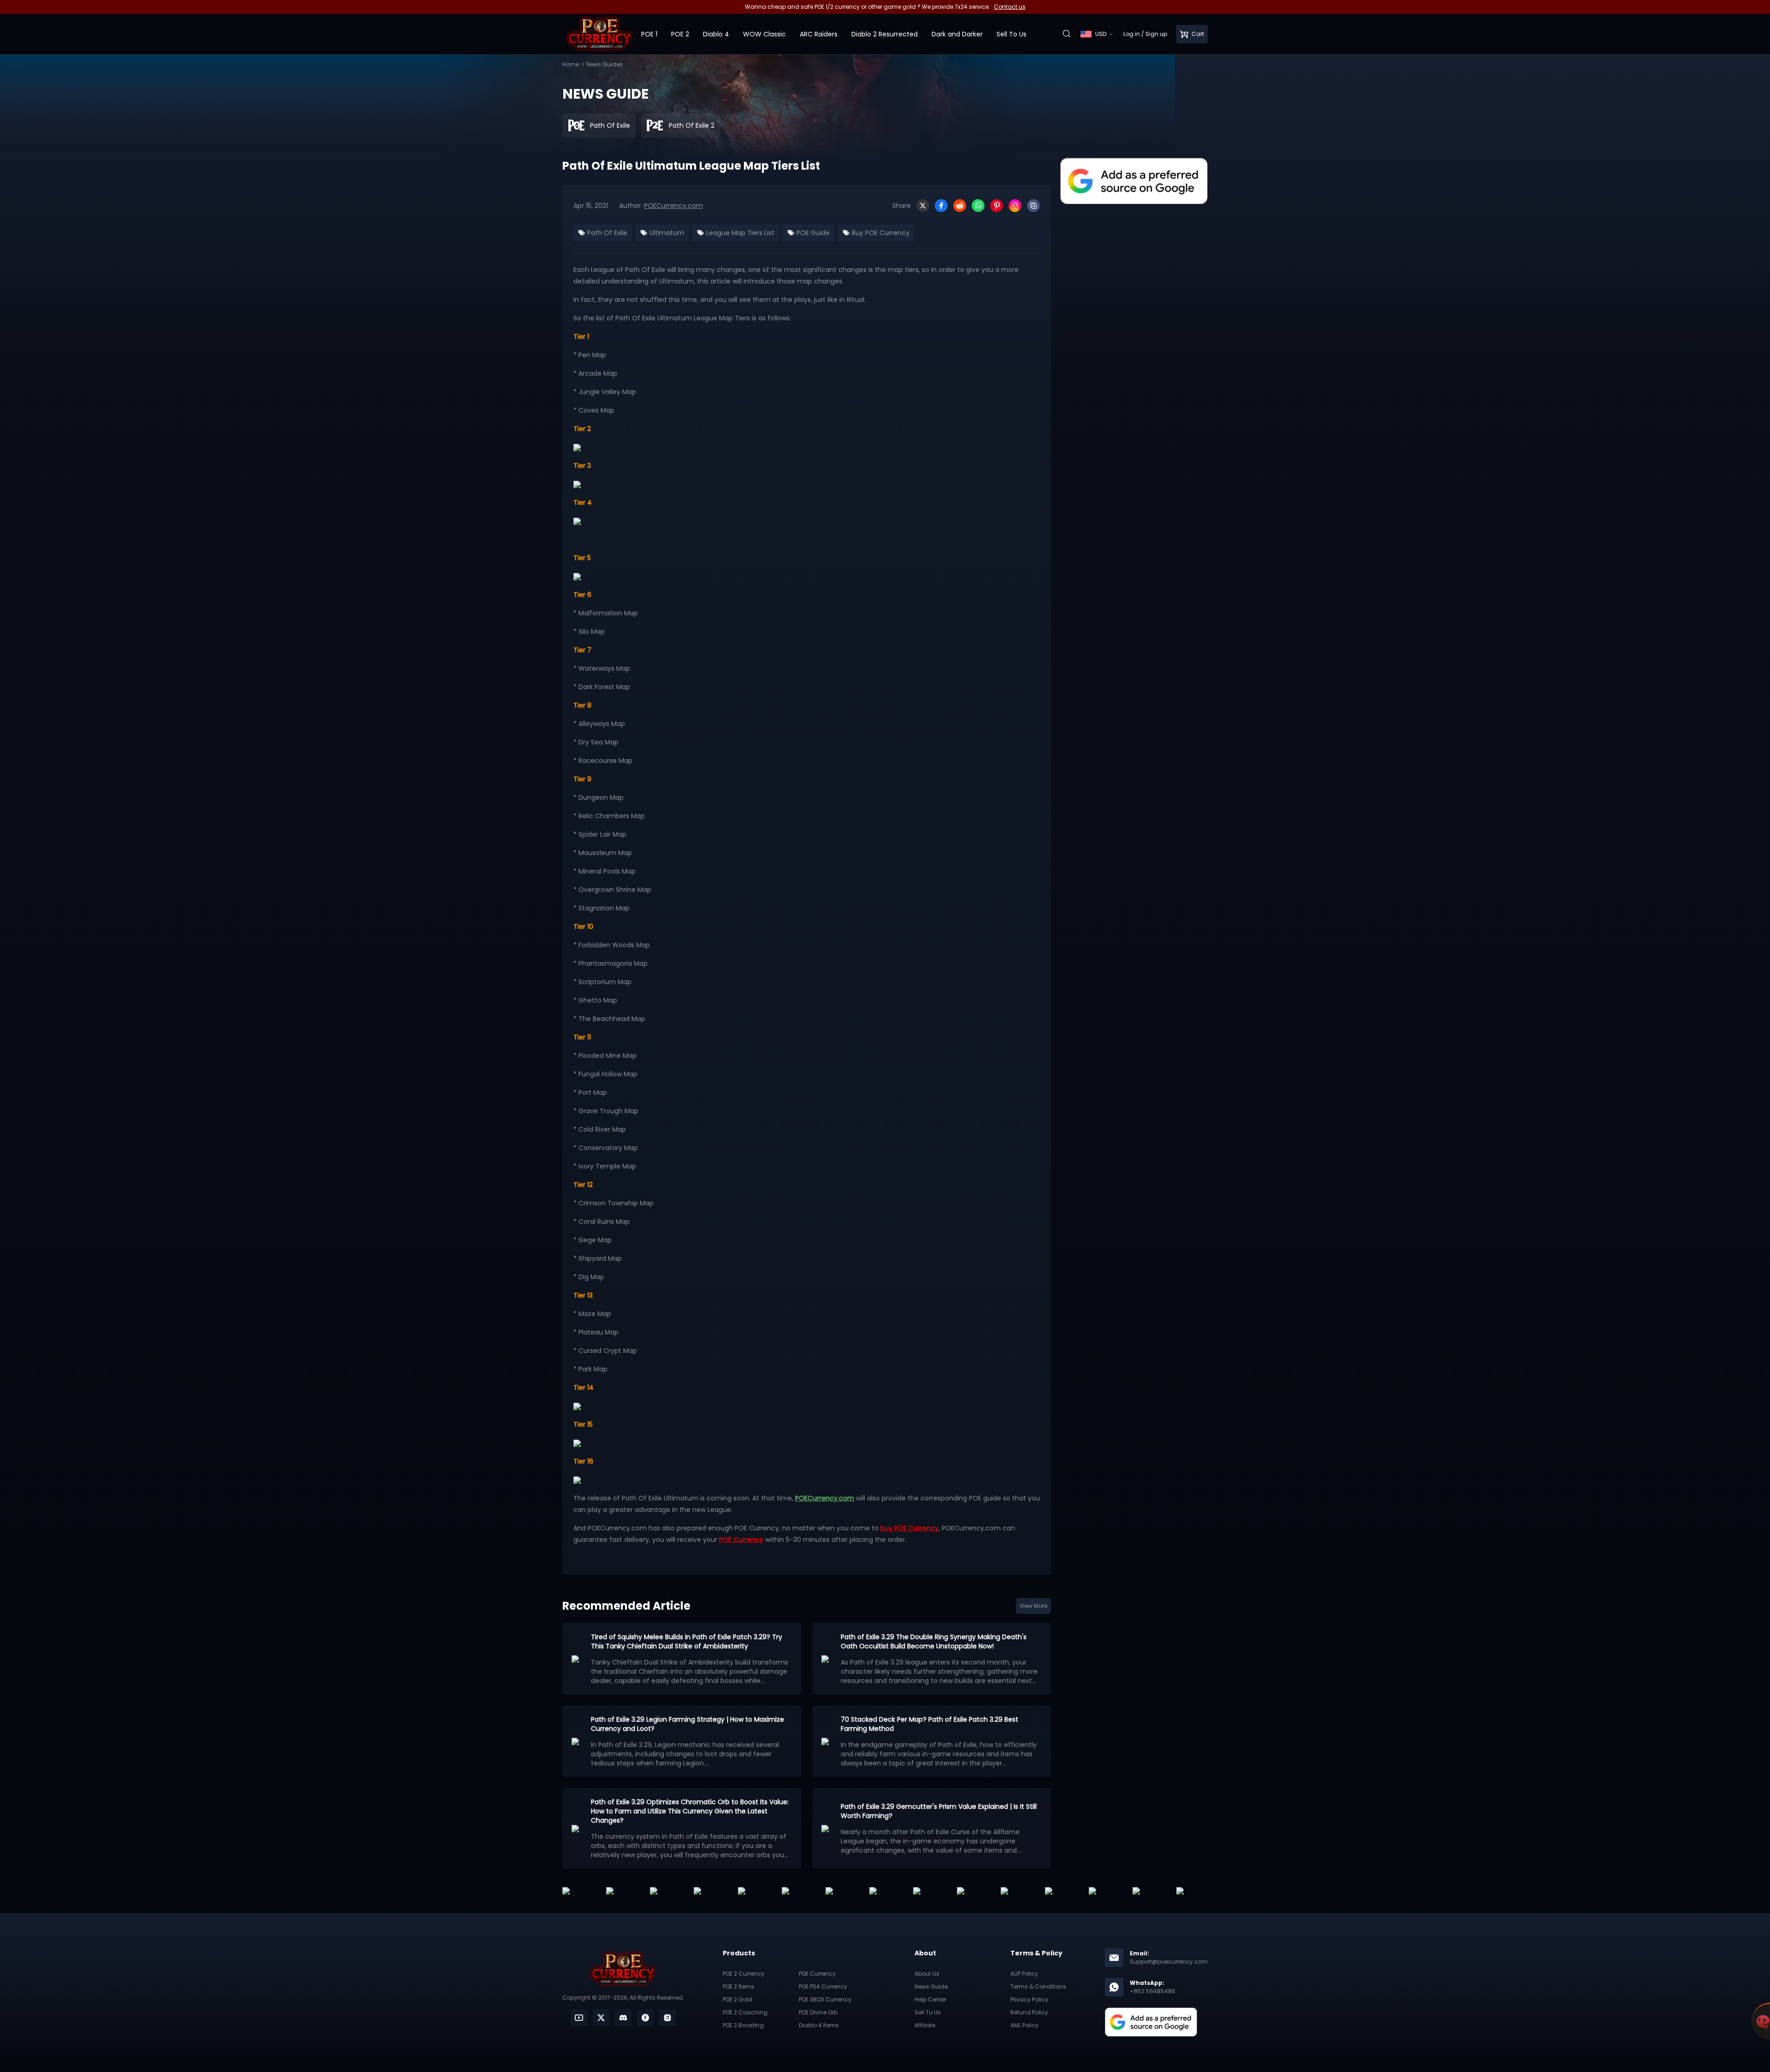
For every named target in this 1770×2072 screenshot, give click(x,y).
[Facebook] (941, 206)
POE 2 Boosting (743, 2025)
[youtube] (579, 2018)
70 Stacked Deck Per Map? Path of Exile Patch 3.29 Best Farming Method (929, 1724)
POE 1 (649, 34)
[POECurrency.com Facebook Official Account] (645, 2018)
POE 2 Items (738, 1986)
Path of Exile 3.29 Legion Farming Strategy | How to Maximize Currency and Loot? (687, 1724)
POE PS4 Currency (823, 1986)
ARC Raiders (819, 34)
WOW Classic (764, 34)
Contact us (1010, 7)
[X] (923, 206)
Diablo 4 (716, 34)
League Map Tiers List (739, 233)
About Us (927, 1974)
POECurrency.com (673, 206)
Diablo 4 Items (819, 2025)
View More (1033, 1606)
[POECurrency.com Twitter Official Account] (601, 2018)
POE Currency (817, 1974)
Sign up (1156, 34)
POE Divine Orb (818, 2012)
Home (571, 64)
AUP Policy (1024, 1974)
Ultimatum (666, 233)
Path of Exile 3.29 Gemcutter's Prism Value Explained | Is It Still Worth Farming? (939, 1811)
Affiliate (925, 2025)
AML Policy (1024, 2025)
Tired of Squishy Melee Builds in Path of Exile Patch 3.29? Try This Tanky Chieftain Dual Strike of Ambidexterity (687, 1641)
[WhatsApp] (978, 206)
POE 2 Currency (743, 1974)
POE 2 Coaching (745, 2012)
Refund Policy (1029, 2012)
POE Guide (812, 233)
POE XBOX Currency (825, 1999)
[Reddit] (960, 206)
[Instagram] (1015, 206)
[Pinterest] (997, 206)
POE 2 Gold (737, 1999)
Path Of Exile (606, 233)
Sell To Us (1012, 34)
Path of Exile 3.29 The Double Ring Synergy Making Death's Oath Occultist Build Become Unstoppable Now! (934, 1641)
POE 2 (680, 34)
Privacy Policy (1029, 1999)
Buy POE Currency (880, 233)
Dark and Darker (957, 34)
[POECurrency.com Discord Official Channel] (623, 2018)
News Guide (931, 1986)
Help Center (930, 1999)
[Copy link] (1033, 206)
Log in (1132, 34)
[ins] (667, 2018)
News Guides (605, 64)
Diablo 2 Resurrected (885, 34)
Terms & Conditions (1038, 1986)
